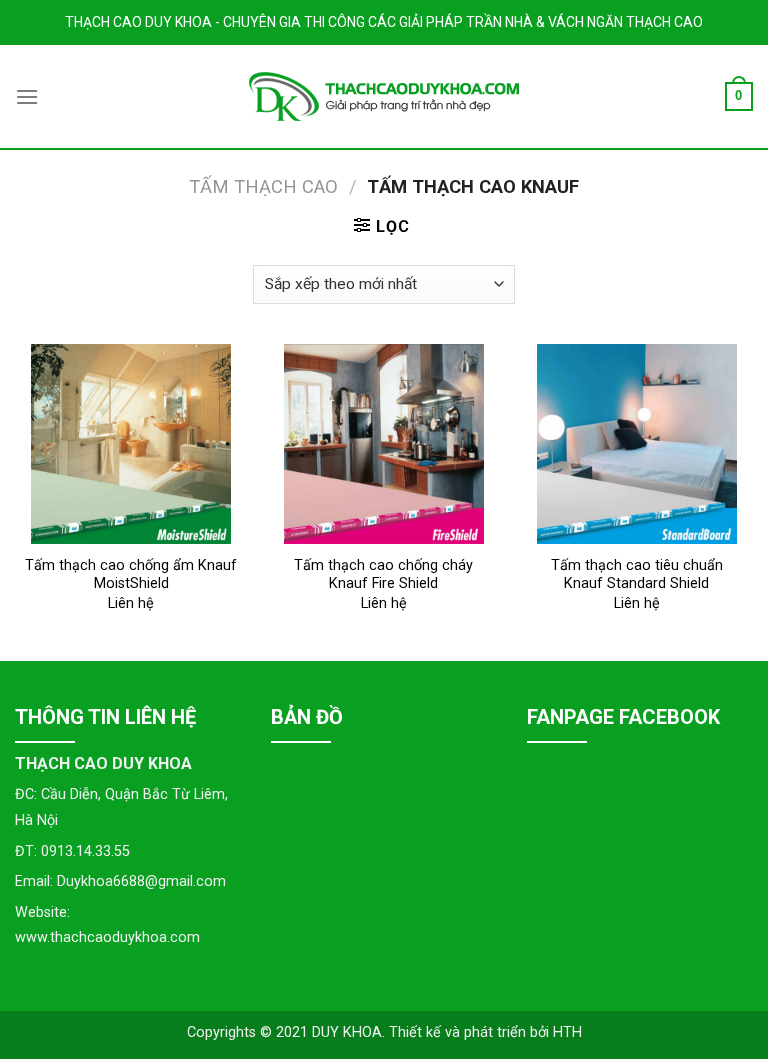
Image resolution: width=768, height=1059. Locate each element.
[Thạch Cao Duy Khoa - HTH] (384, 96)
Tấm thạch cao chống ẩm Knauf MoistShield (131, 575)
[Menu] (27, 96)
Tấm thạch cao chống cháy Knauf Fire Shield (383, 575)
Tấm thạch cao (263, 186)
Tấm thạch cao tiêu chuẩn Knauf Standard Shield (637, 575)
